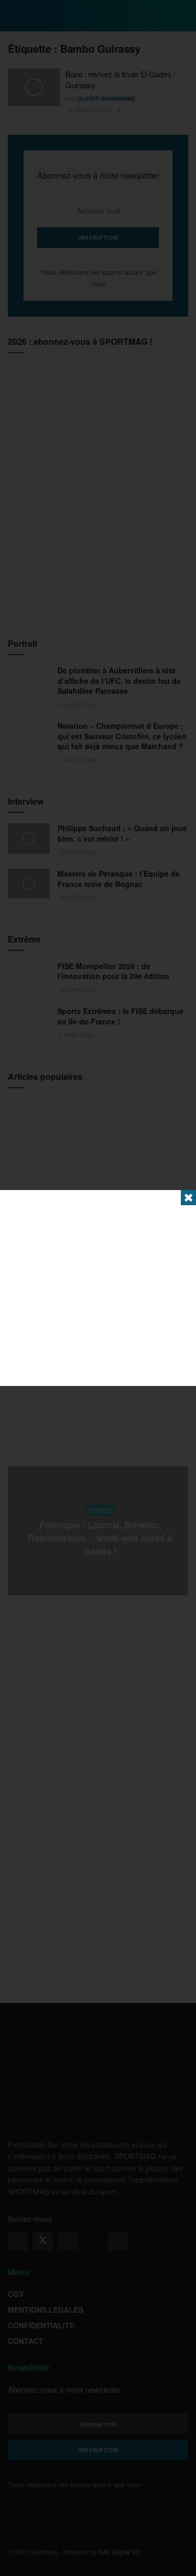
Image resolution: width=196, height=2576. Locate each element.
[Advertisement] (98, 1288)
